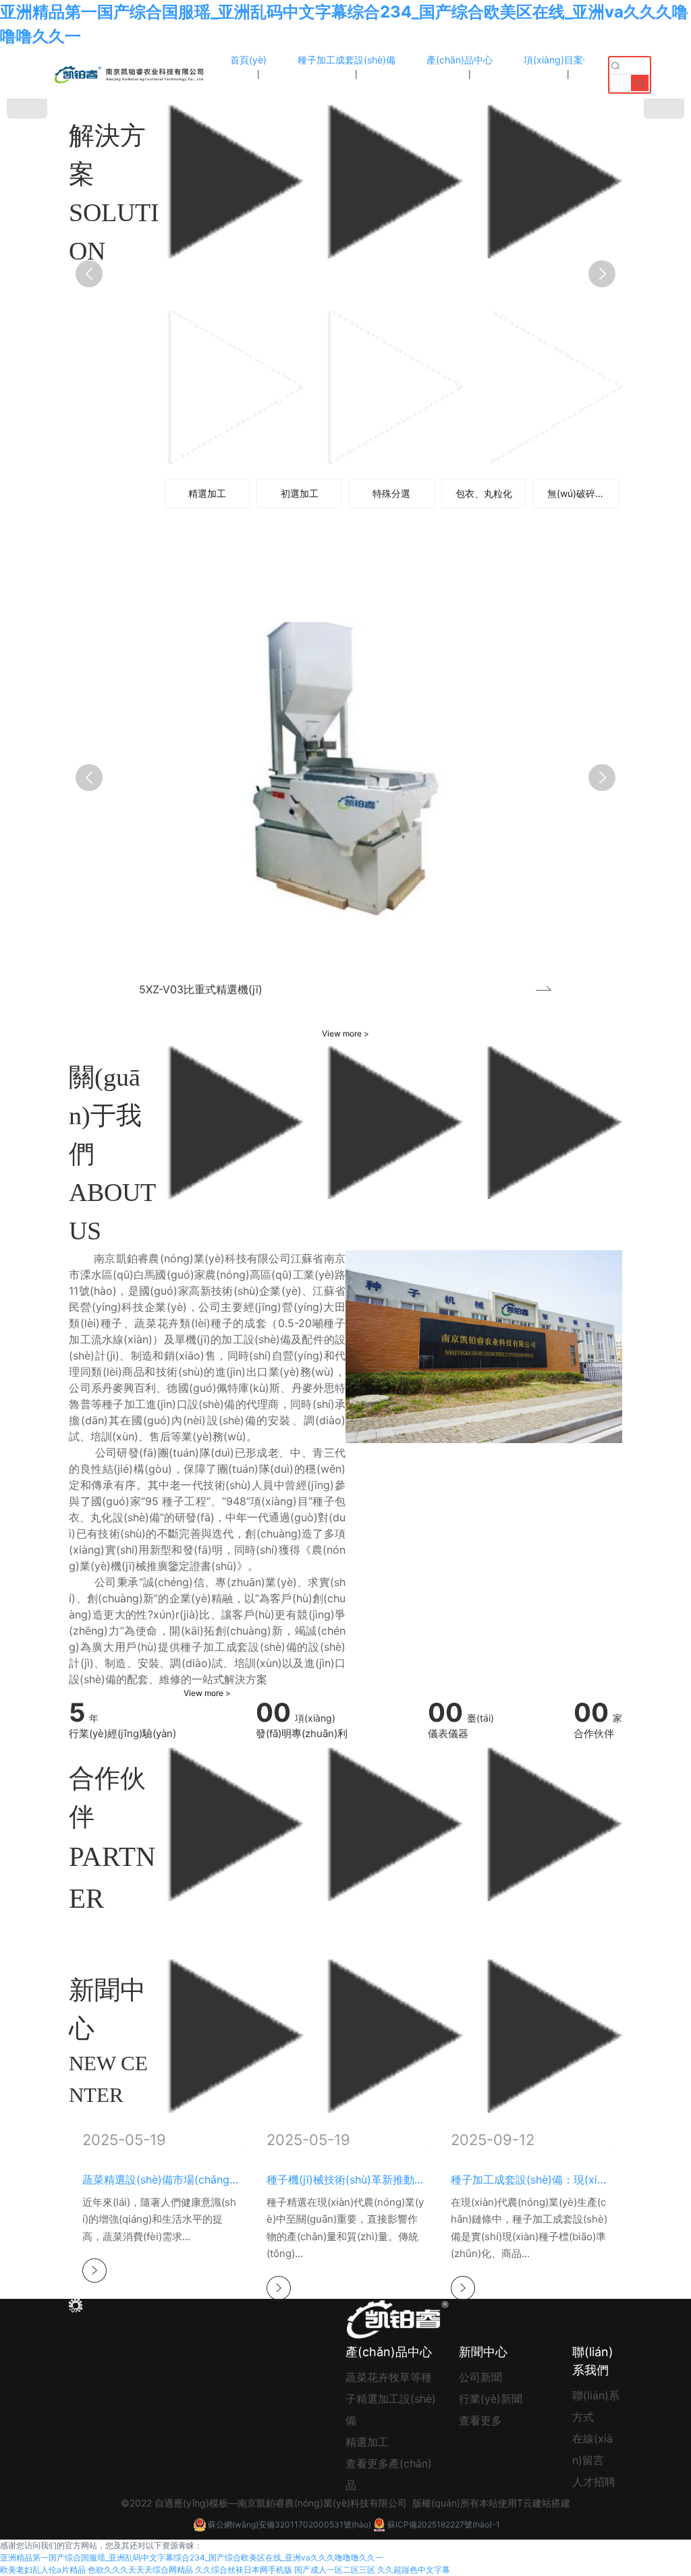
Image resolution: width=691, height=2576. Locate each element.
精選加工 (367, 2442)
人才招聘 (594, 2482)
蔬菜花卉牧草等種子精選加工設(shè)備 (391, 2399)
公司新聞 (480, 2377)
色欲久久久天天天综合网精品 (140, 2570)
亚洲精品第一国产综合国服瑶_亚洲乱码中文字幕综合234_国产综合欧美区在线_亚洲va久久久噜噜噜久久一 (192, 2557)
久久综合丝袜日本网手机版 (244, 2570)
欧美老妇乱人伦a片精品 (43, 2570)
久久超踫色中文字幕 (414, 2570)
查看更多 (480, 2420)
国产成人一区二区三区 (335, 2570)
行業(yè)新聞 (491, 2399)
